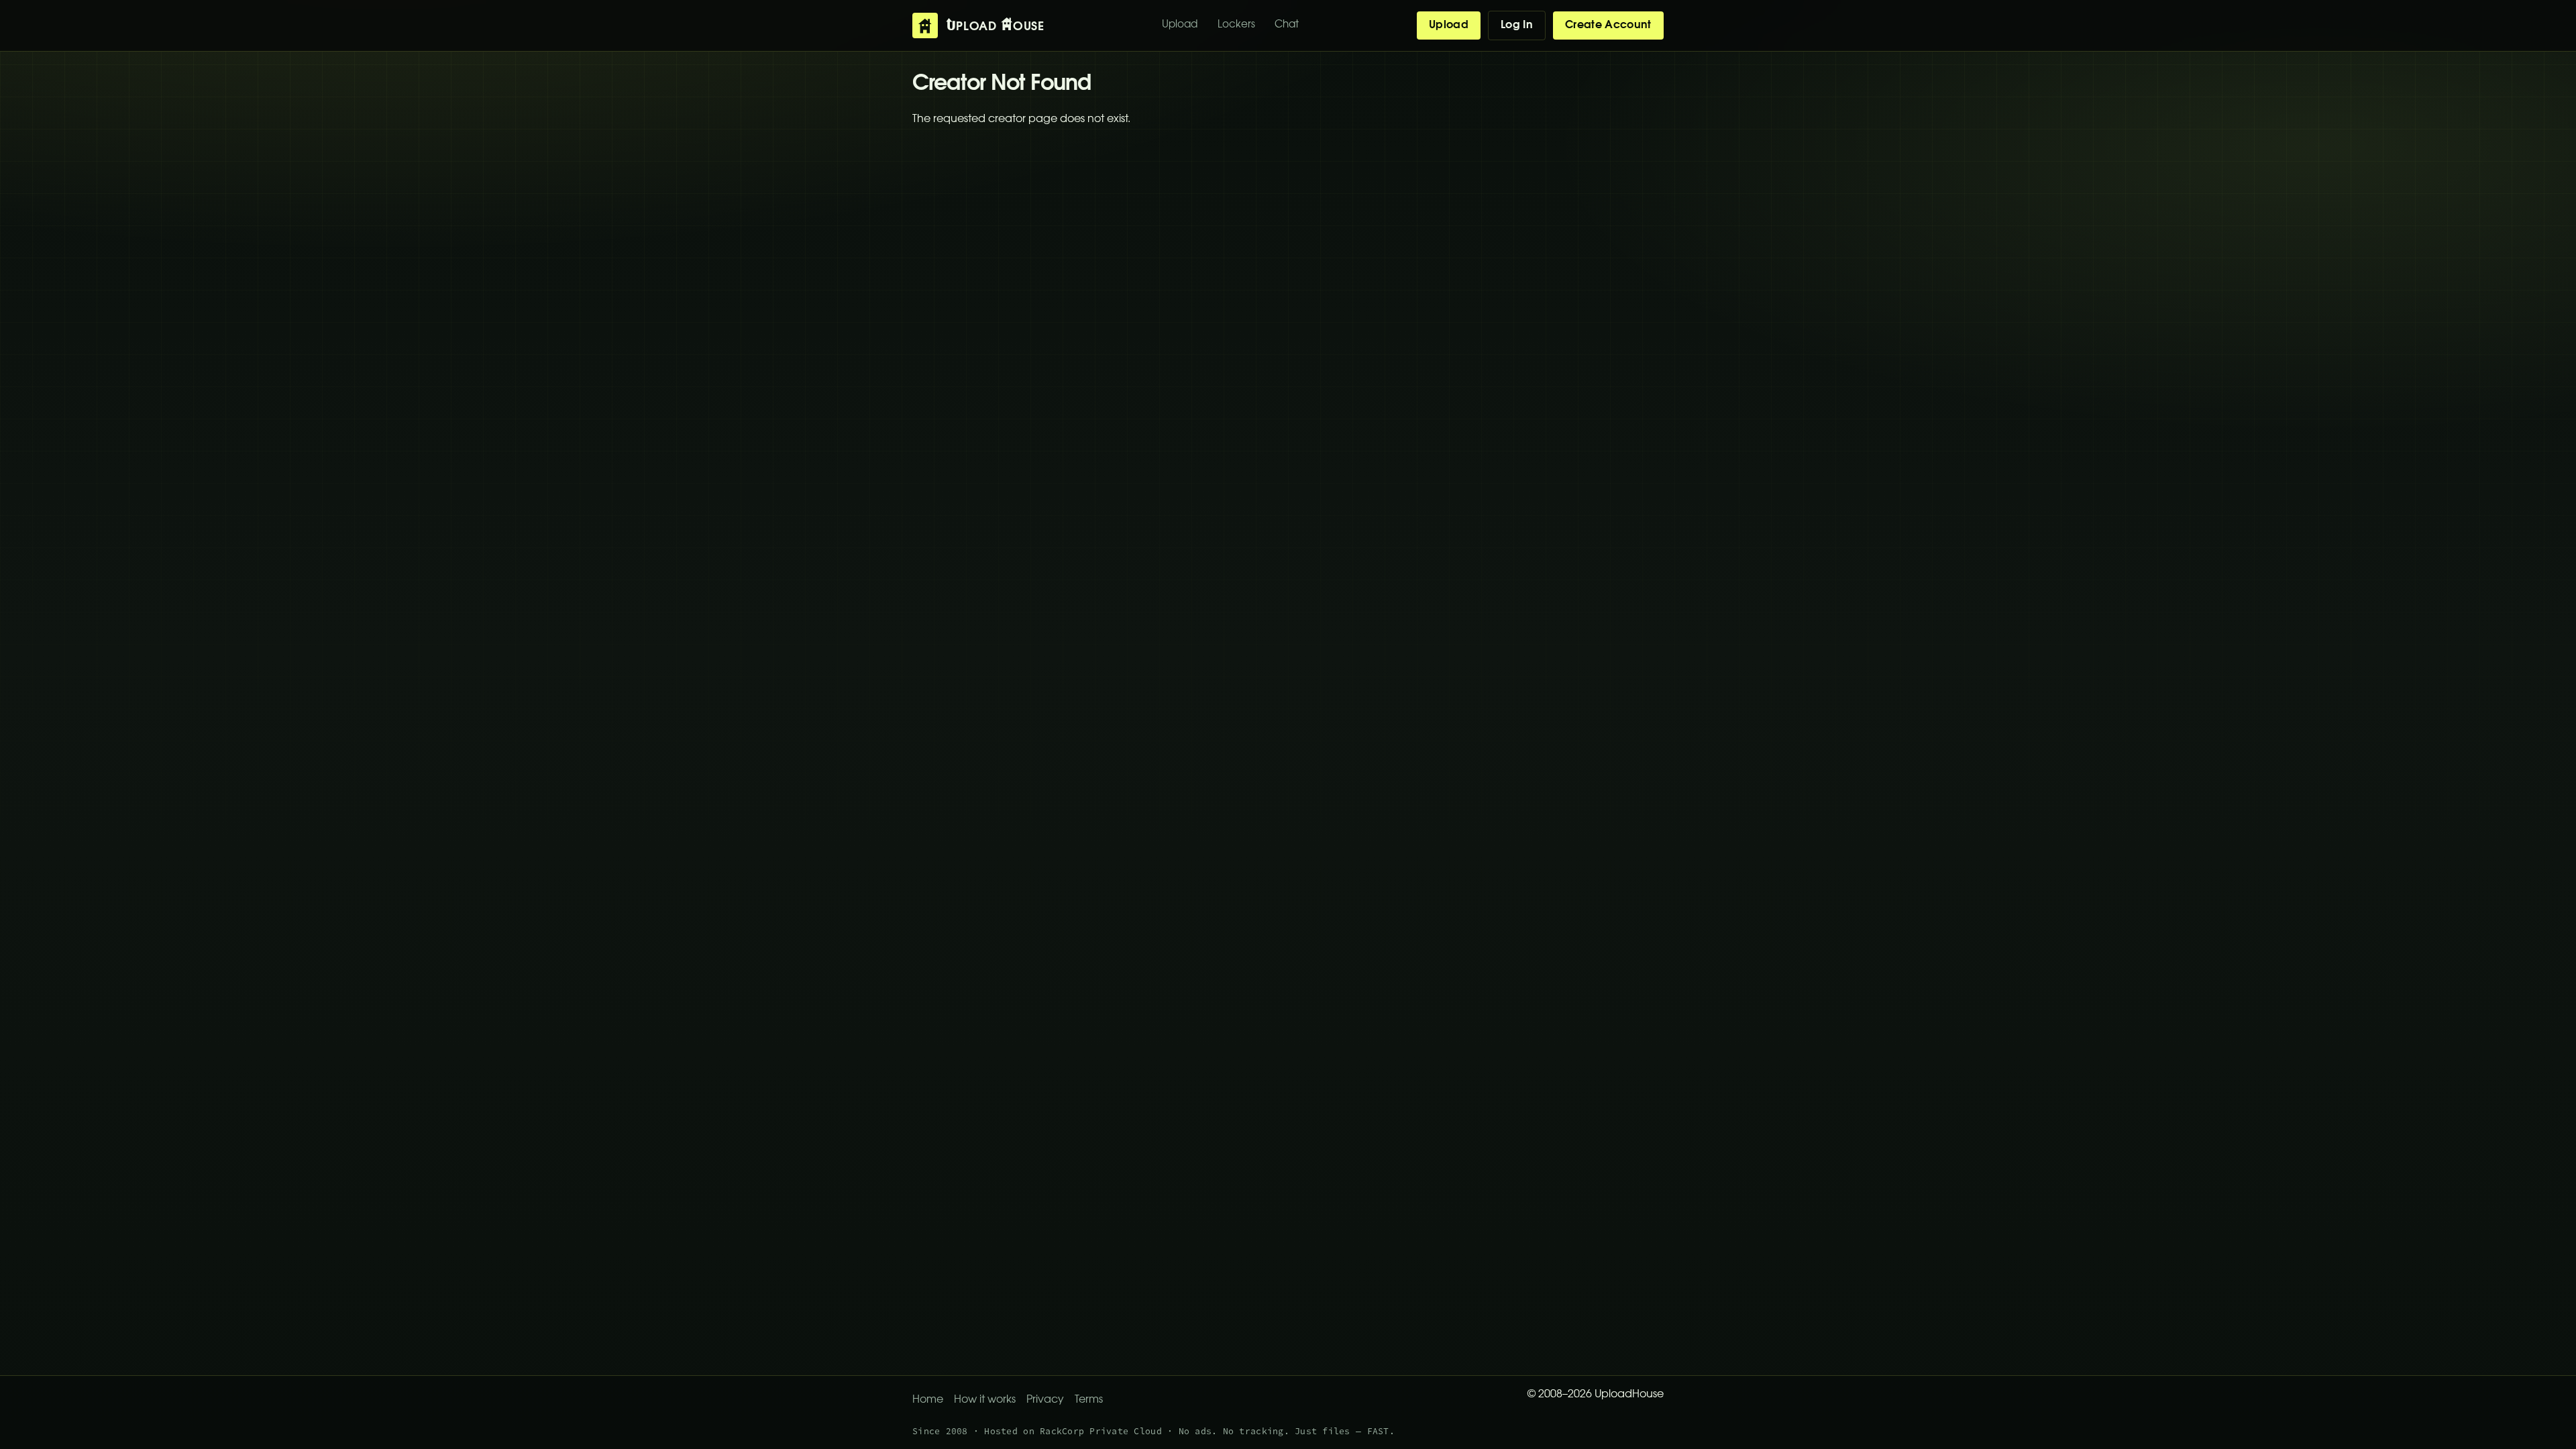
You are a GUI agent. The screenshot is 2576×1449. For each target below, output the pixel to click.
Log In (1517, 25)
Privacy (1045, 1400)
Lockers (1236, 25)
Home (928, 1400)
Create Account (1608, 25)
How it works (985, 1400)
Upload (1180, 25)
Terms (1089, 1400)
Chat (1287, 25)
